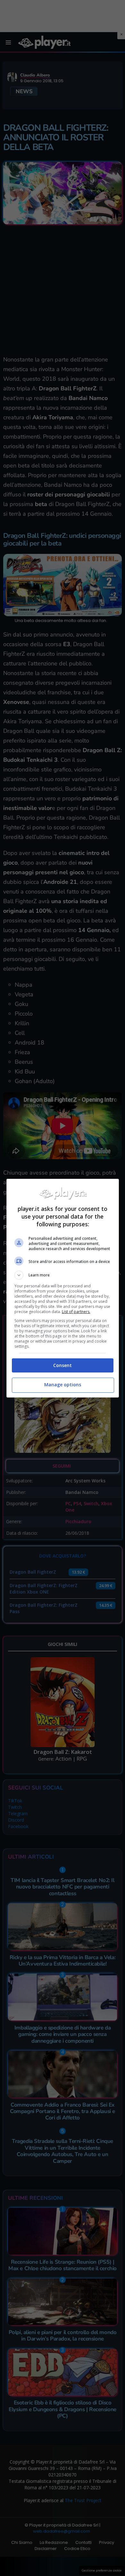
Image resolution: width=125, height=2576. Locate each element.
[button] (63, 1275)
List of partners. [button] (76, 1312)
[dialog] (63, 1288)
